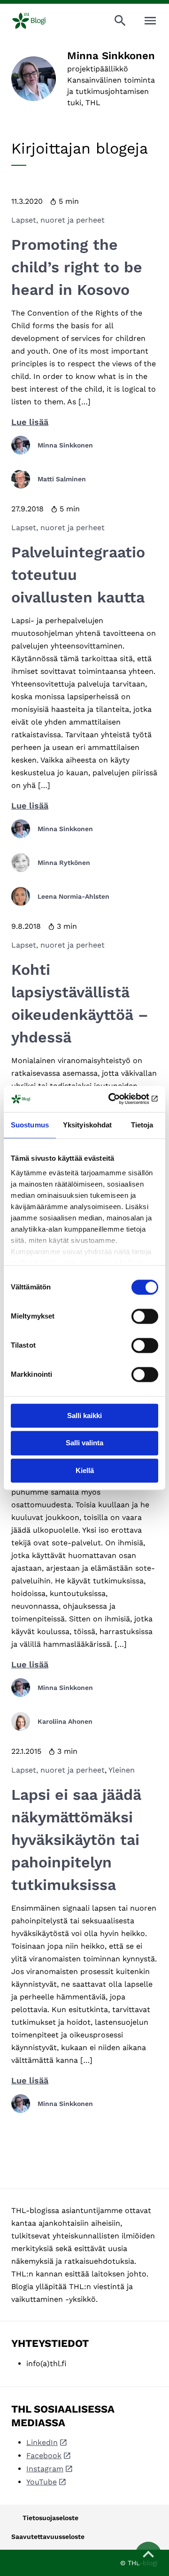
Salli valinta (84, 1443)
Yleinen (122, 1770)
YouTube (42, 2482)
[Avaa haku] (120, 21)
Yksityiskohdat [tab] (87, 1125)
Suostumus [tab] (30, 1125)
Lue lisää (30, 422)
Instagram (45, 2469)
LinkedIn (42, 2442)
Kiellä (85, 1470)
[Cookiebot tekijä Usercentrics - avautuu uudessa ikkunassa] (119, 1099)
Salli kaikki (84, 1415)
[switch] (145, 1316)
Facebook (44, 2456)
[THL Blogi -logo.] (37, 21)
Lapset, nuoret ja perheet (58, 220)
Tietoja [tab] (142, 1125)
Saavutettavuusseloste (48, 2537)
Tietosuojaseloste (50, 2518)
